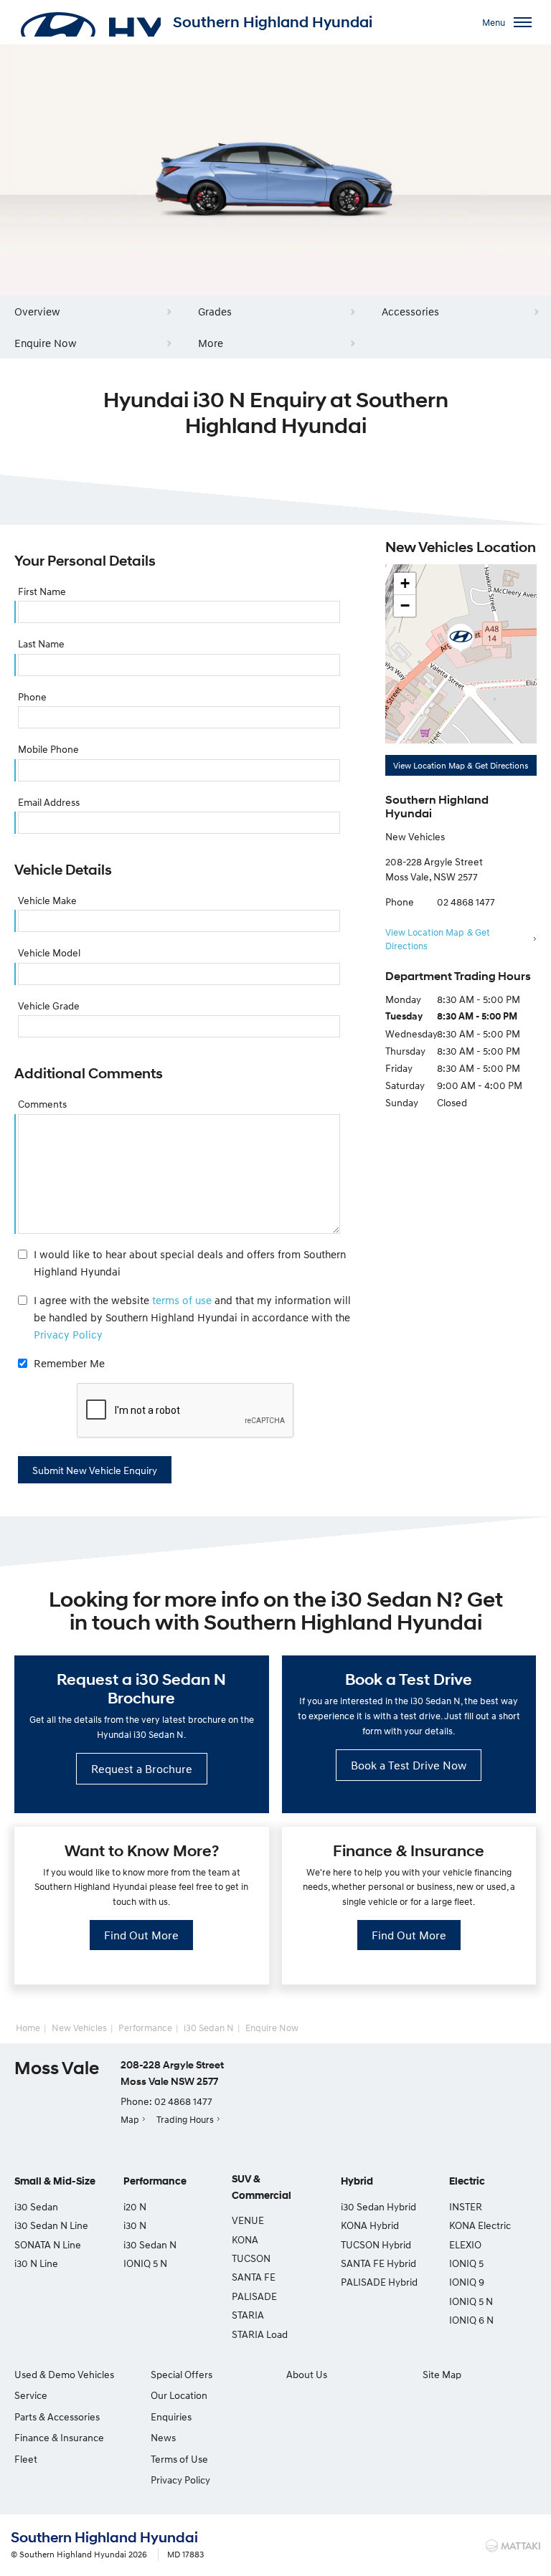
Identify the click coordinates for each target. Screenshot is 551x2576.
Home (28, 2028)
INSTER (466, 2206)
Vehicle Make (47, 900)
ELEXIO (465, 2244)
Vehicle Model (49, 952)
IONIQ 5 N (145, 2263)
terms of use (182, 1300)
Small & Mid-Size (55, 2181)
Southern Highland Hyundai (273, 22)
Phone (32, 697)
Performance (145, 2028)
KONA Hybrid (370, 2225)
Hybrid (357, 2181)
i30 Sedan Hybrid (378, 2206)
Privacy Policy (68, 1334)
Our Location (179, 2395)
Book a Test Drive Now (409, 1765)
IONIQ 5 (466, 2263)
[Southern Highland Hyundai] (90, 22)
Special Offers (182, 2374)
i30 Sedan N (209, 2028)
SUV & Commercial (262, 2187)
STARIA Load (260, 2334)
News (163, 2437)
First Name (42, 591)
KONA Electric (480, 2225)
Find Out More (141, 1935)
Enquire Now (46, 343)
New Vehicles (79, 2028)
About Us (307, 2374)
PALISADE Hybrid (379, 2282)
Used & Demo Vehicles (64, 2374)
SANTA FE (254, 2277)
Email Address (49, 802)
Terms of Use (179, 2459)
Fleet (26, 2459)
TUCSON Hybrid (376, 2244)
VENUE (248, 2220)
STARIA (248, 2315)
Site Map (442, 2374)
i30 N (135, 2225)
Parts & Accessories (57, 2416)
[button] (461, 638)
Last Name (41, 643)
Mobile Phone (48, 749)
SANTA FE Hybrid (378, 2263)
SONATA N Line (48, 2244)
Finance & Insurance (59, 2437)
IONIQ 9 (467, 2282)
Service (31, 2395)
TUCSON (251, 2258)
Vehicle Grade (49, 1006)
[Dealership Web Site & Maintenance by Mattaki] (513, 2546)
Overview (37, 311)
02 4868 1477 (466, 902)
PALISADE (254, 2296)
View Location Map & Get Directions (461, 765)
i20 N (135, 2206)
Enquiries (171, 2416)
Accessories (410, 311)
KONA (245, 2239)
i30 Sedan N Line (51, 2225)
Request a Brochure (142, 1769)
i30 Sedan (36, 2206)
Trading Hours (185, 2119)
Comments (42, 1104)
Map (130, 2119)
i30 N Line (36, 2263)
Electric (467, 2181)
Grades (215, 311)
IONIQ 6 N (471, 2320)
